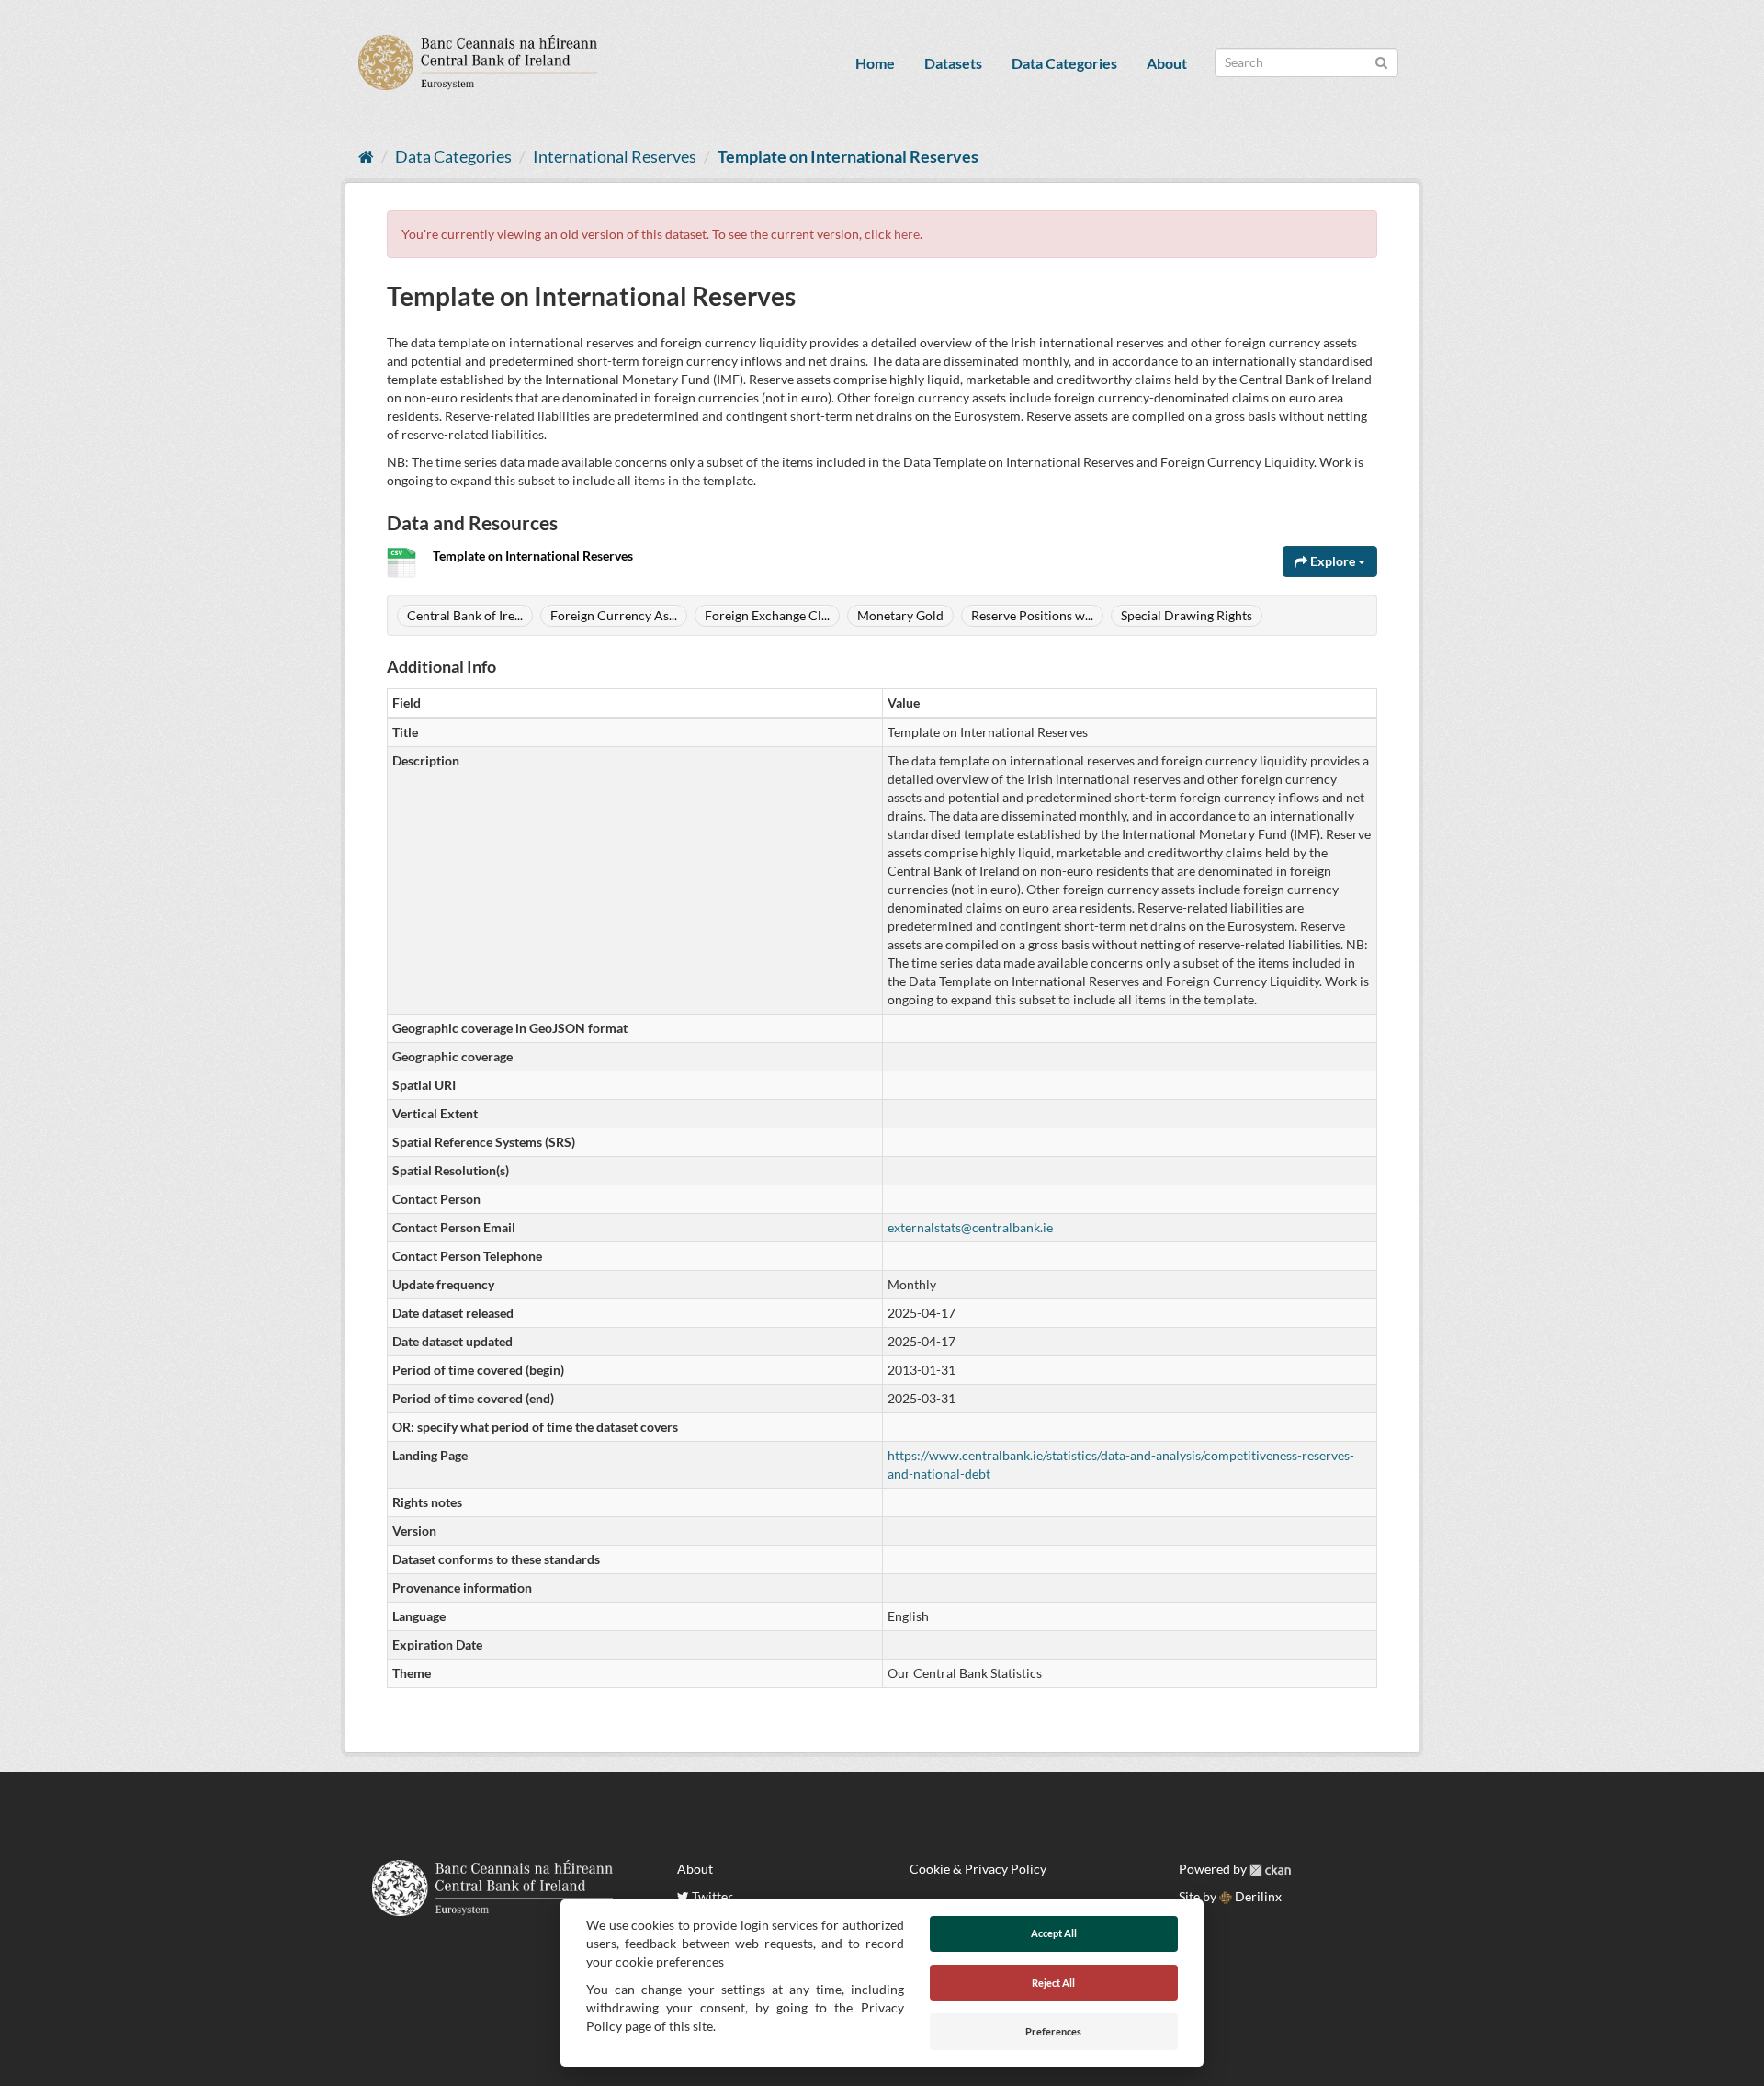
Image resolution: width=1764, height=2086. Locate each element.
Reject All (1053, 1983)
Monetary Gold (900, 615)
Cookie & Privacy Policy (978, 1869)
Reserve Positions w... (1032, 615)
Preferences (1053, 2031)
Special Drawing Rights (1187, 615)
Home (875, 63)
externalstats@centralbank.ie (970, 1227)
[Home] (366, 156)
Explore (1333, 561)
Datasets (953, 63)
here (907, 234)
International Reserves (615, 156)
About (1167, 63)
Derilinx (1257, 1896)
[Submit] (1381, 61)
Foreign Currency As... (614, 615)
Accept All (1054, 1933)
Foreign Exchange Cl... (767, 615)
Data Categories (1064, 63)
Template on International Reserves (848, 156)
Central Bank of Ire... (465, 615)
